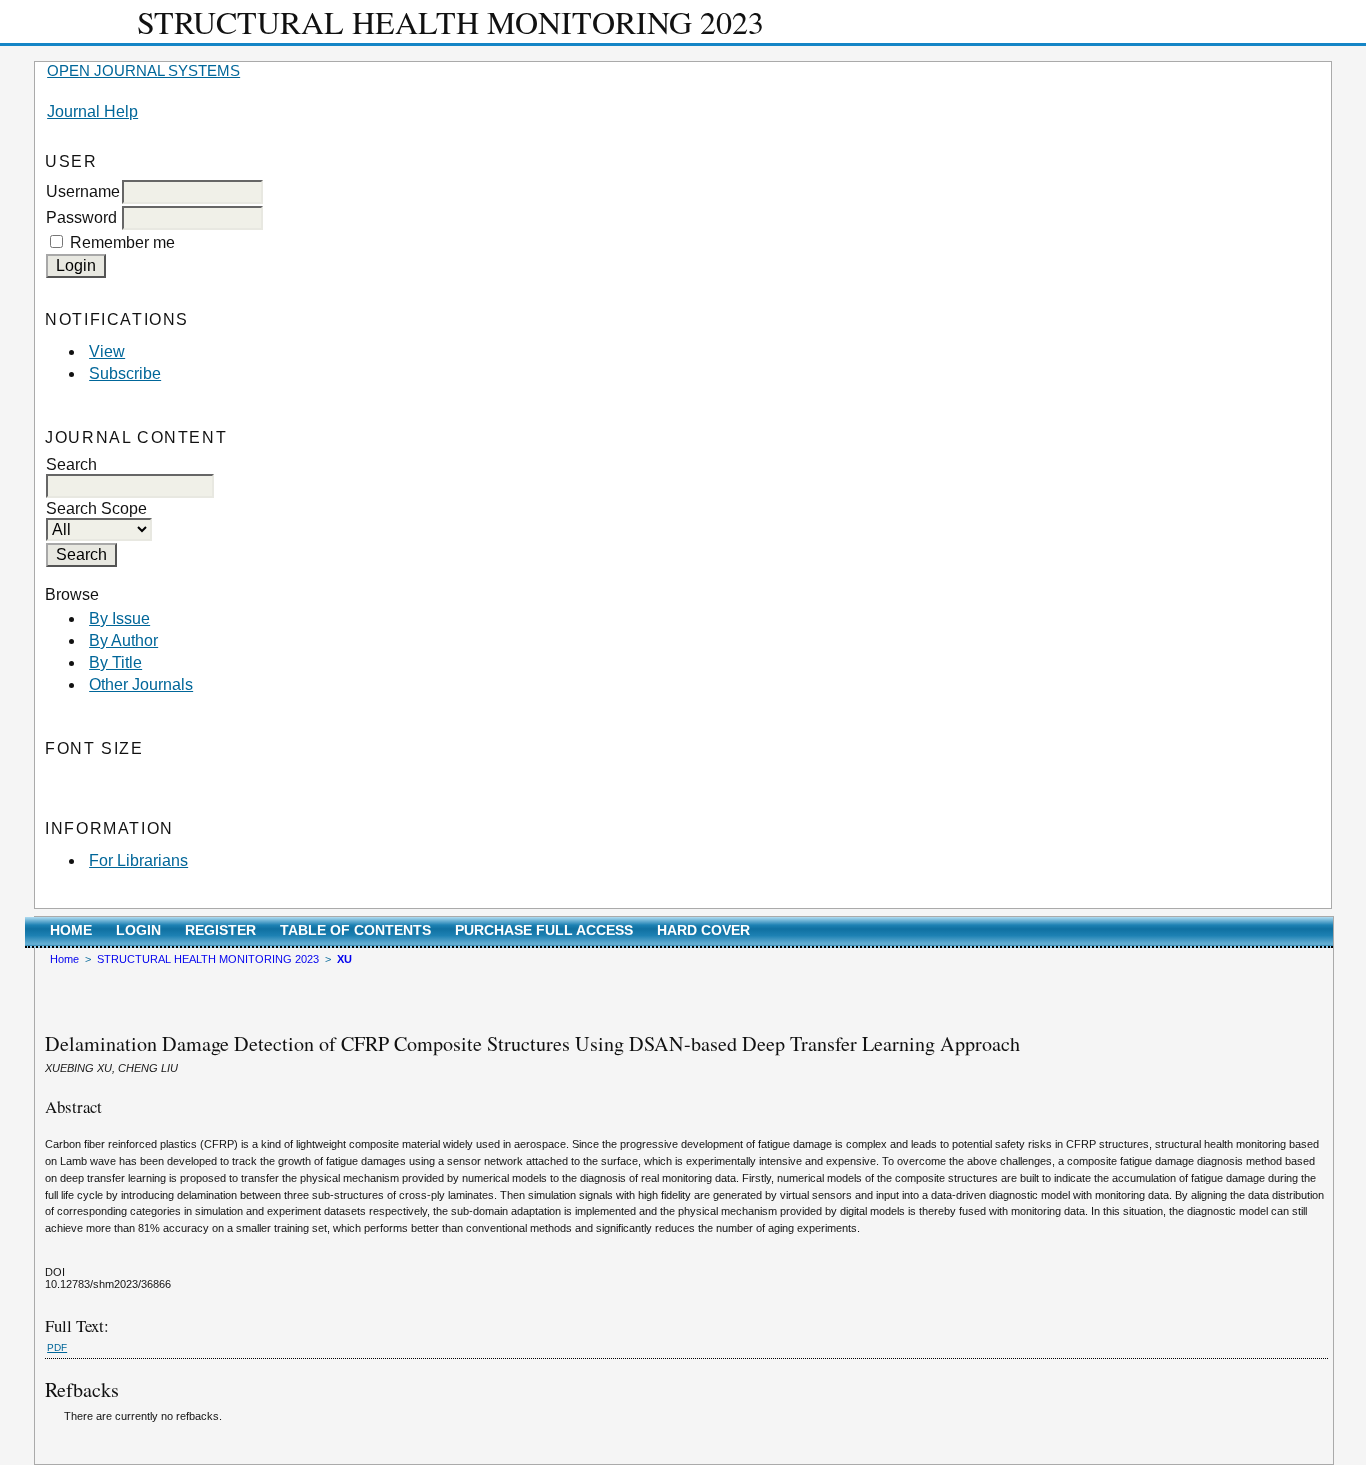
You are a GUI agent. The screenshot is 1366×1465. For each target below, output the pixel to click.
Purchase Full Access (544, 930)
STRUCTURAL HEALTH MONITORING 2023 (208, 959)
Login (138, 930)
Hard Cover (703, 930)
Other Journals (141, 684)
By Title (115, 662)
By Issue (119, 618)
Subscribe (125, 373)
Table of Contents (355, 930)
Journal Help (92, 111)
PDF (57, 1347)
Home (71, 930)
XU (344, 959)
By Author (123, 640)
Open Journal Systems (143, 70)
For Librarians (138, 860)
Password (81, 217)
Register (220, 930)
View (107, 351)
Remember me (122, 242)
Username (83, 191)
